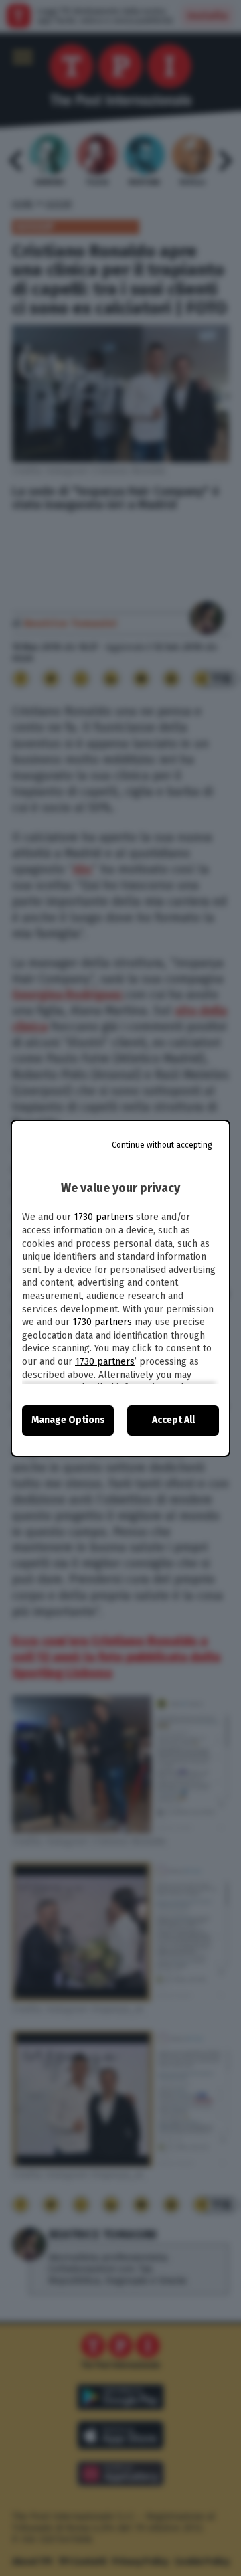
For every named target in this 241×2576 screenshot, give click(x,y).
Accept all (173, 1420)
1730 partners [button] (103, 1217)
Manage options (68, 1420)
